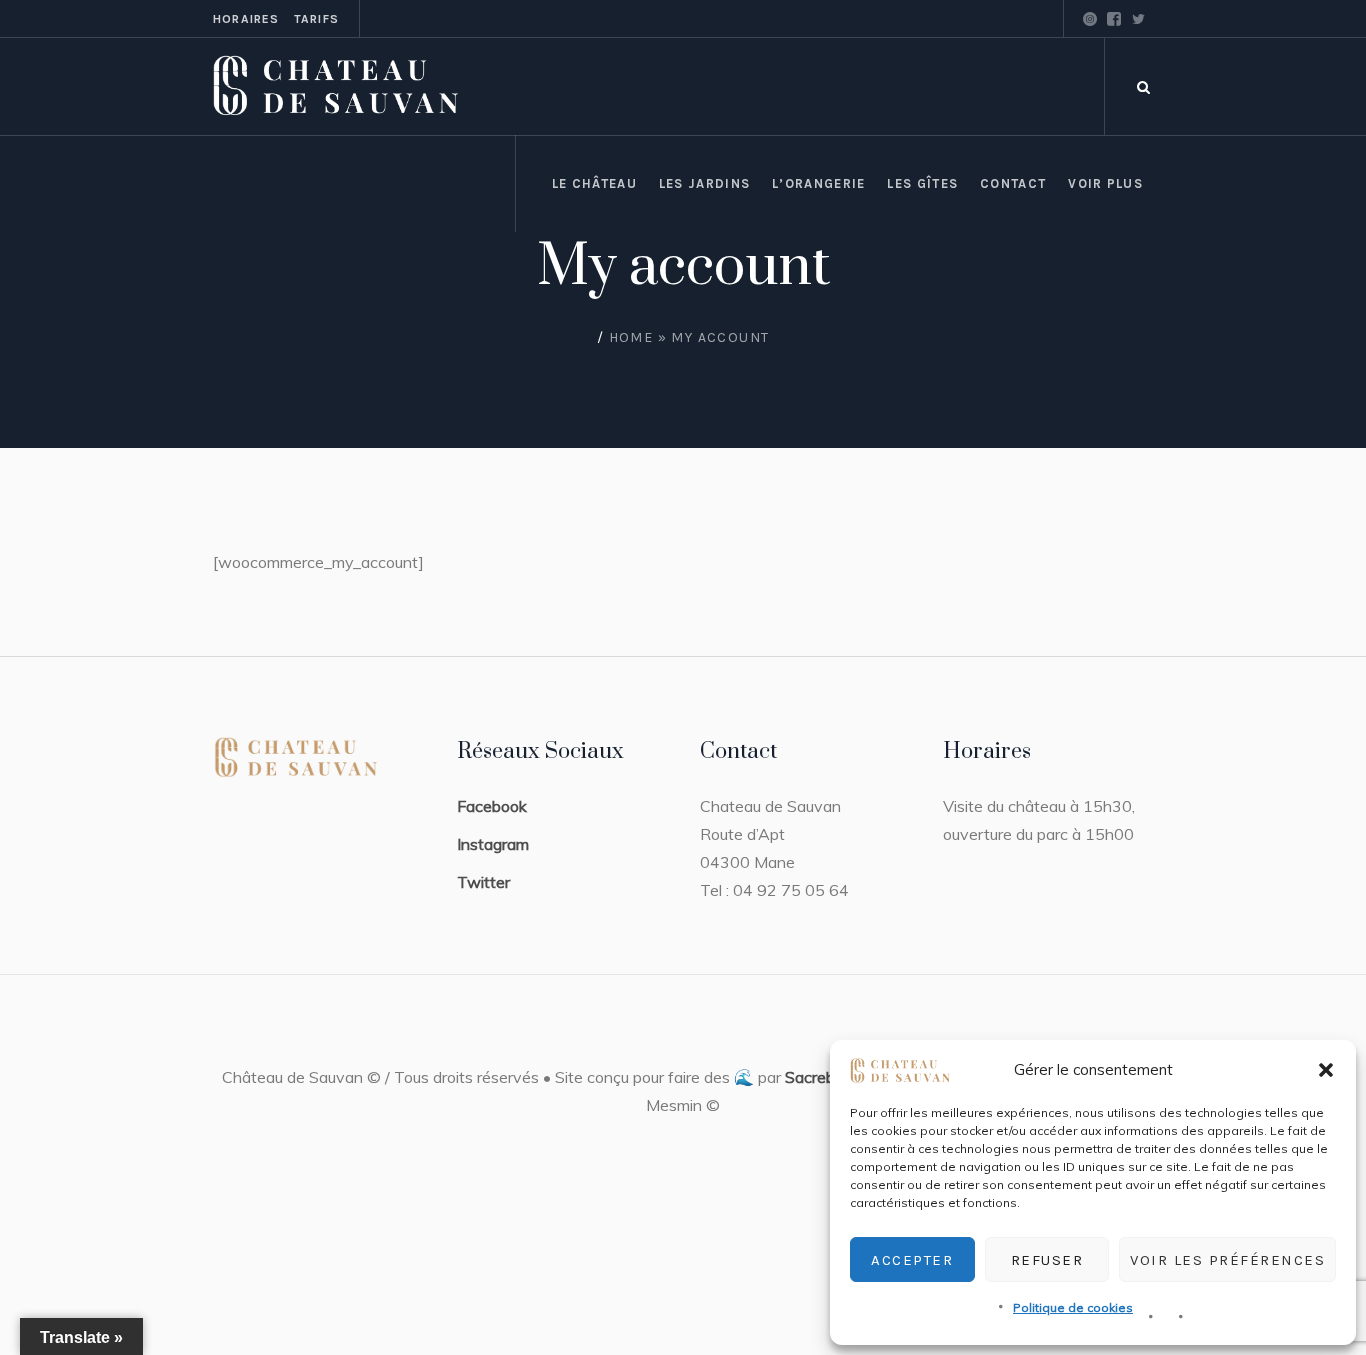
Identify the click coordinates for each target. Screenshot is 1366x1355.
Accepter (912, 1260)
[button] (1326, 1070)
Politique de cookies (1073, 1307)
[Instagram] (1090, 19)
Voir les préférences (1227, 1260)
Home (631, 337)
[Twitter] (1138, 19)
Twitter (483, 882)
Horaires (246, 19)
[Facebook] (1114, 19)
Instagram (493, 844)
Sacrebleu (820, 1077)
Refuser (1047, 1260)
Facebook (492, 806)
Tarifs (316, 19)
